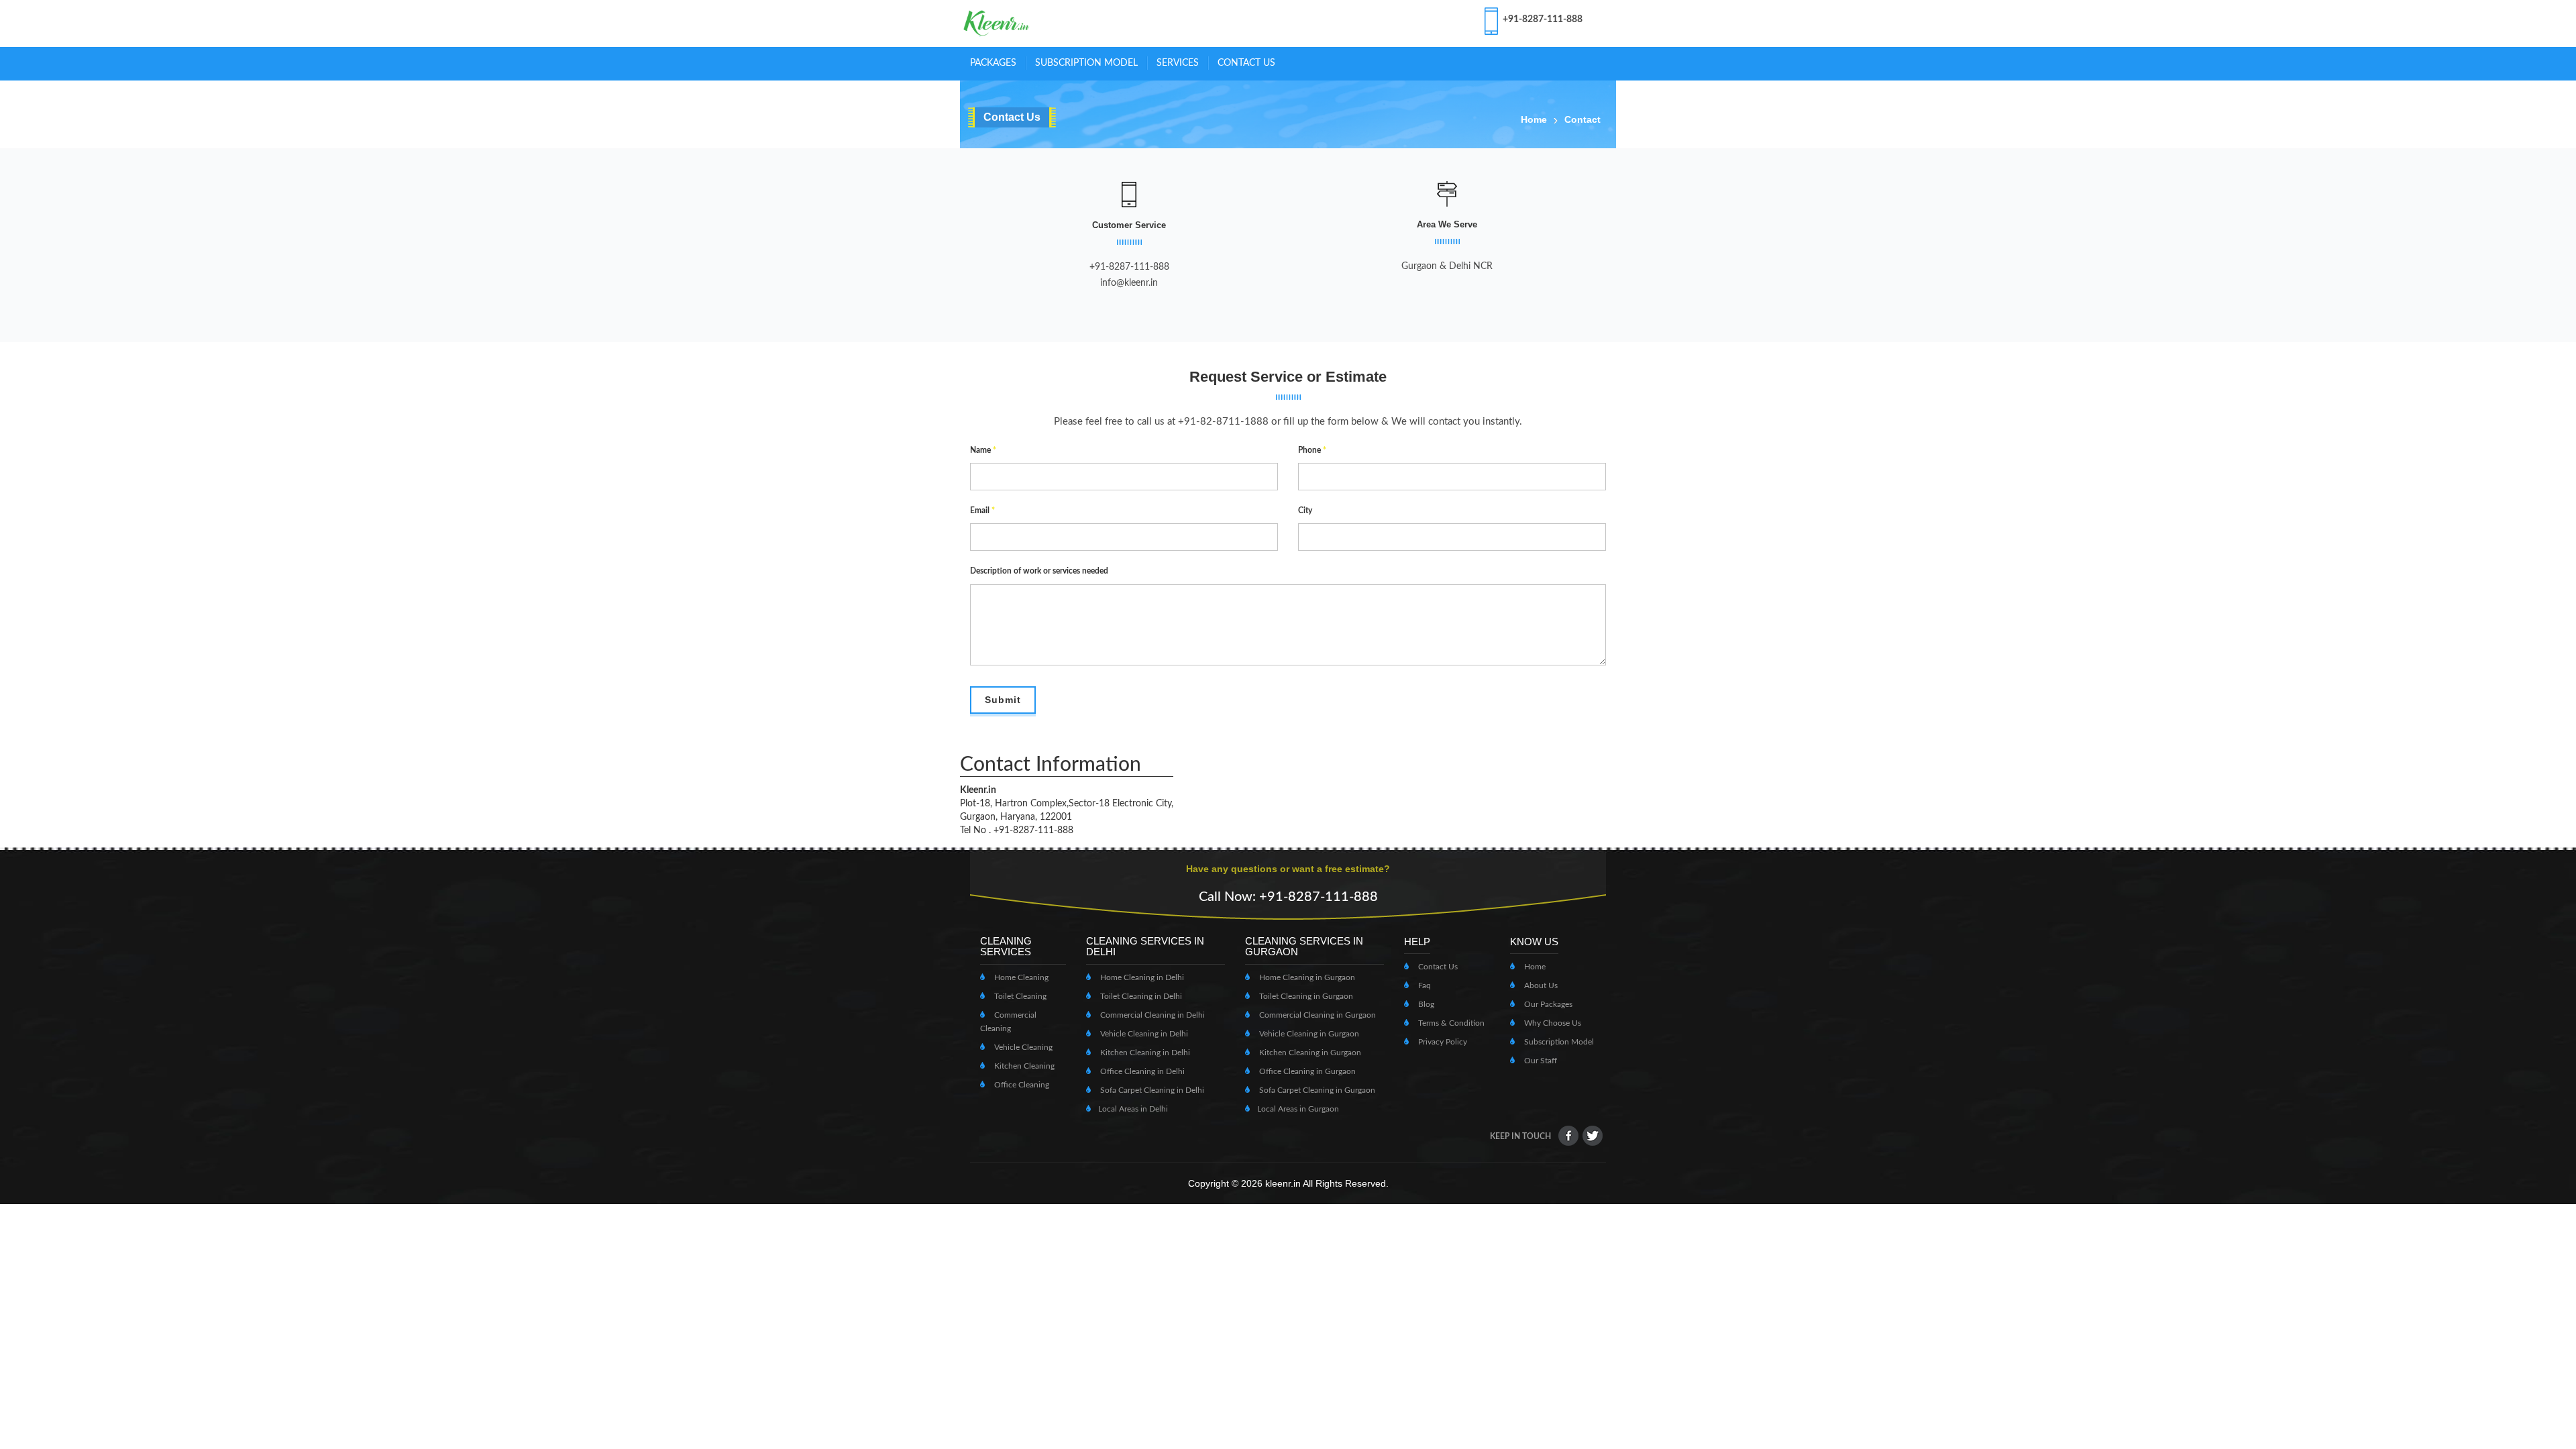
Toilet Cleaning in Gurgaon (1305, 996)
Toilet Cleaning (1019, 996)
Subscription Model (1558, 1042)
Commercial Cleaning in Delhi (1151, 1015)
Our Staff (1540, 1061)
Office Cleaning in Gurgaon (1306, 1071)
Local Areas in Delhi (1133, 1109)
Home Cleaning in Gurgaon (1306, 977)
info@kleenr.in (1129, 283)
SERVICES (1178, 63)
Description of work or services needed (1039, 571)
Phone (1312, 450)
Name (983, 450)
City (1305, 511)
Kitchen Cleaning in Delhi (1144, 1053)
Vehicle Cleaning (1022, 1047)
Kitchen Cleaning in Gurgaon (1309, 1053)
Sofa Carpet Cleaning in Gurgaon (1316, 1090)
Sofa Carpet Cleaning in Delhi (1151, 1090)
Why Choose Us (1552, 1023)
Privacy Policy (1442, 1042)
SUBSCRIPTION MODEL (1086, 63)
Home (1534, 119)
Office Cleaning (1021, 1085)
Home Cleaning (1020, 977)
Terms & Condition (1450, 1023)
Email (982, 511)
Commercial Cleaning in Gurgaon (1317, 1015)
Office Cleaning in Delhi (1141, 1071)
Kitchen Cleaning (1023, 1066)
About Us (1540, 985)
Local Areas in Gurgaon (1298, 1109)
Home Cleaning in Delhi (1141, 977)
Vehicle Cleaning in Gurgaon (1308, 1034)
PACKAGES (993, 63)
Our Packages (1547, 1004)
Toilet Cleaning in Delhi (1140, 996)
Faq (1424, 985)
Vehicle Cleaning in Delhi (1143, 1034)
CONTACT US (1246, 63)
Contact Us (1437, 967)
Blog (1425, 1004)
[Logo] (997, 23)
